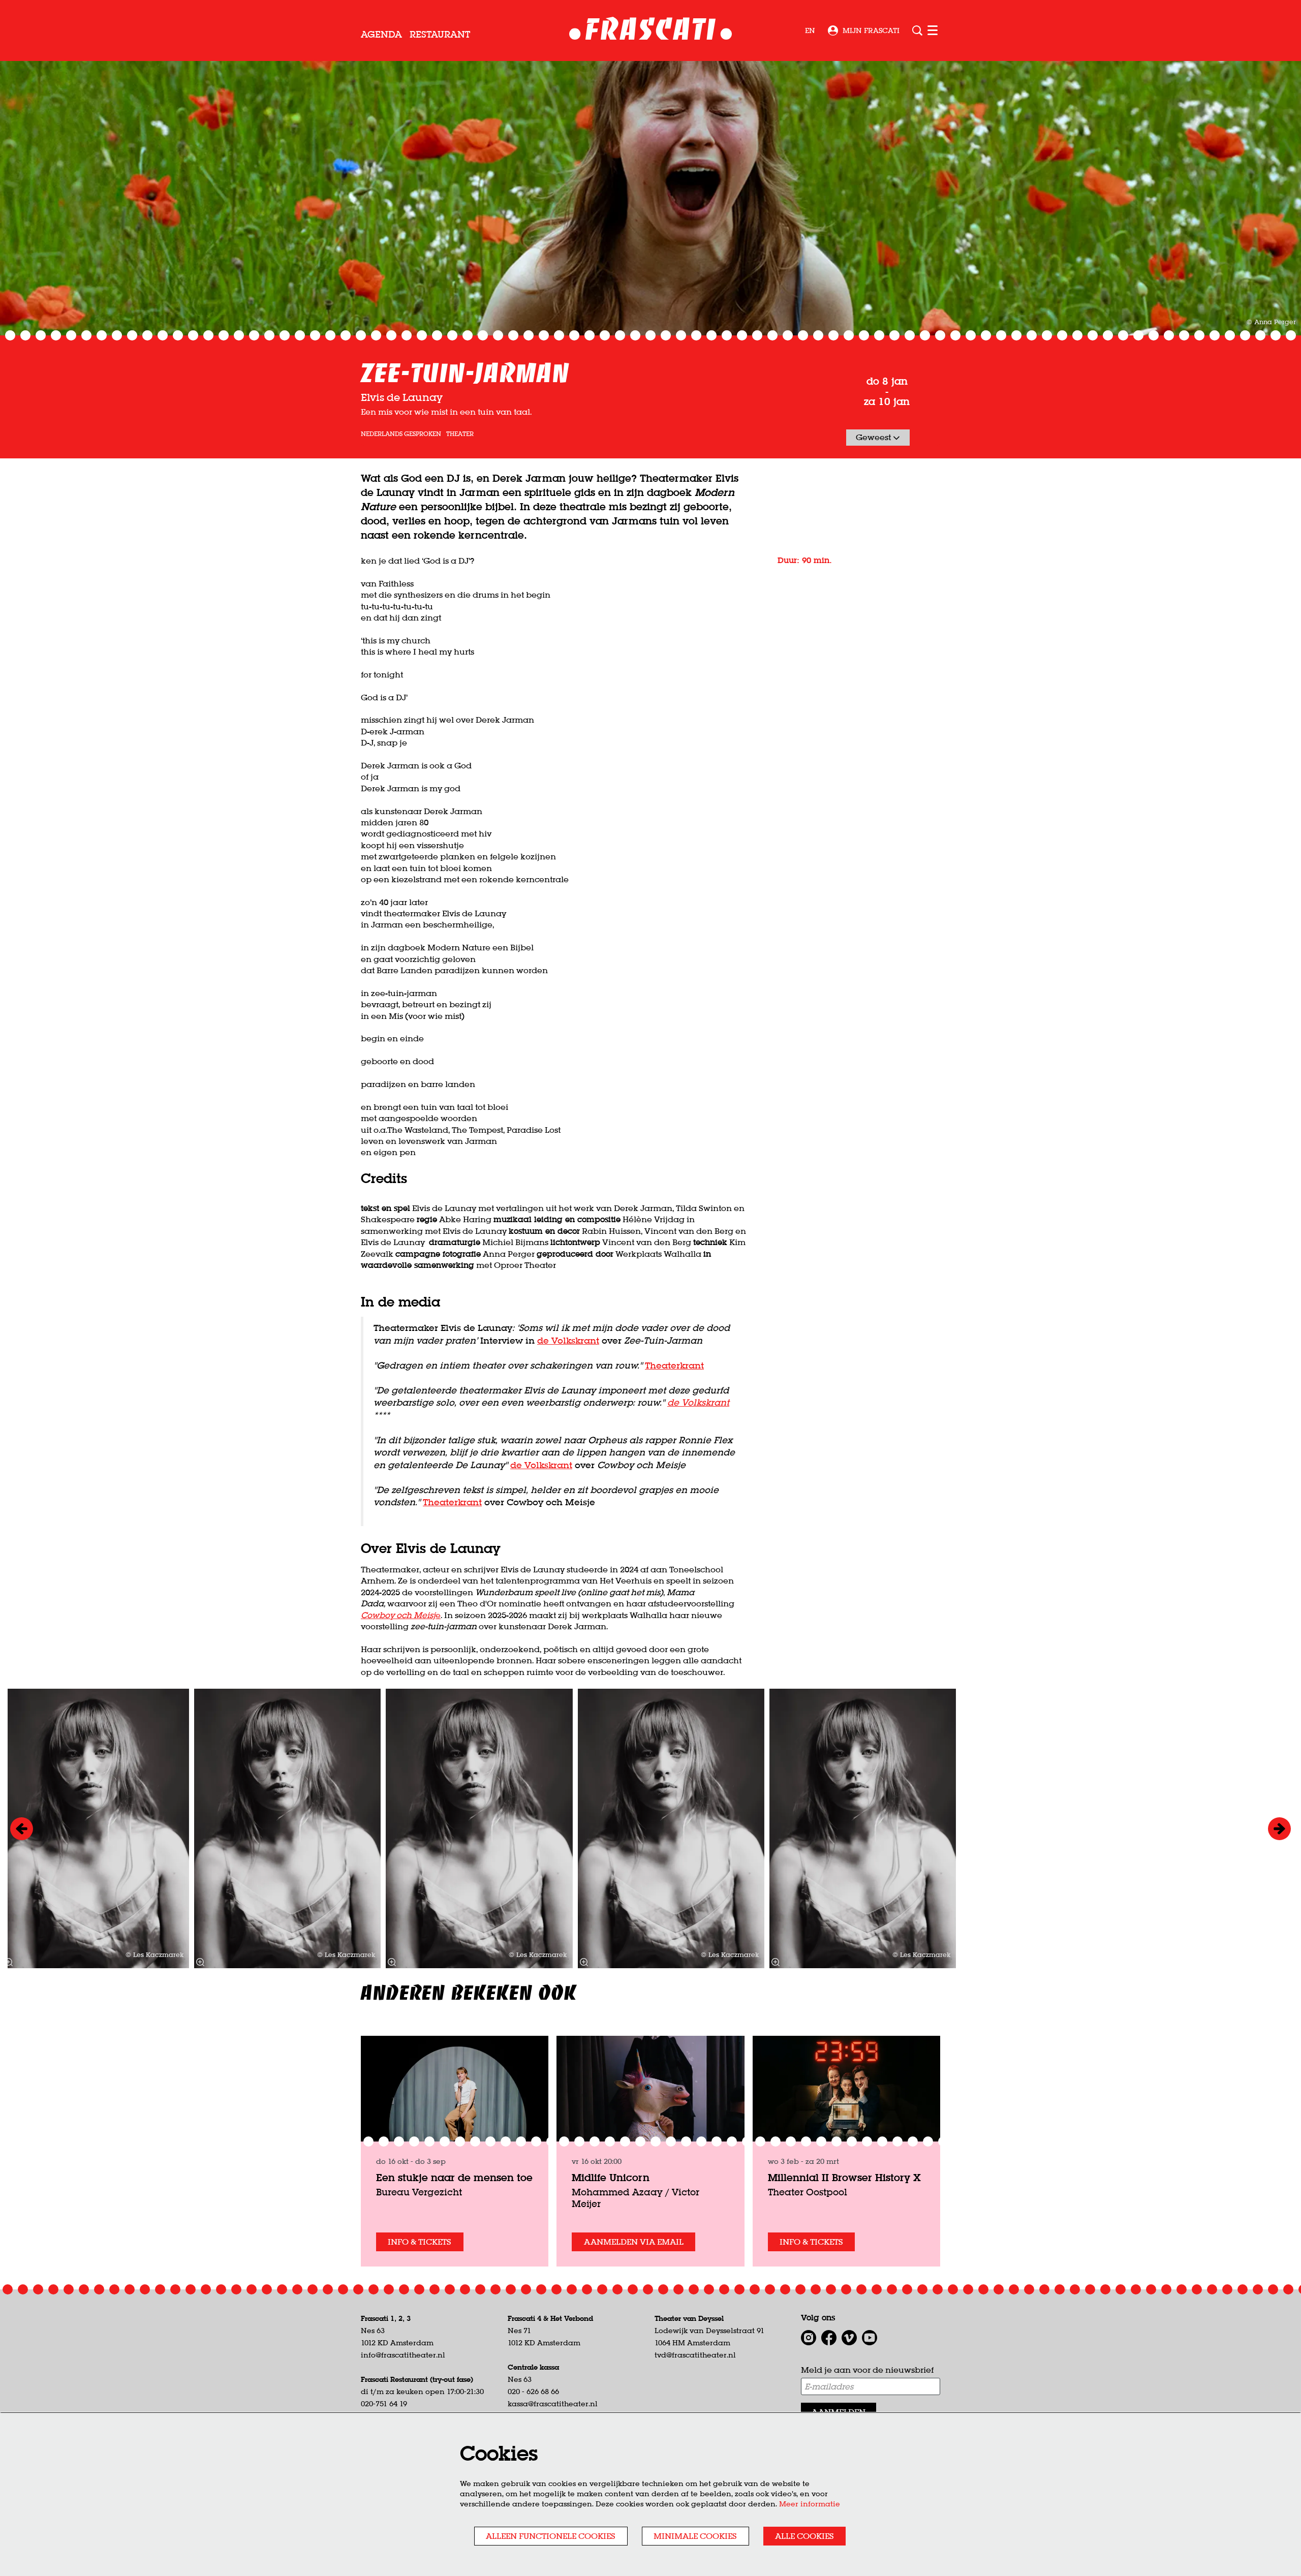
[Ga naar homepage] (651, 31)
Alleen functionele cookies (551, 2536)
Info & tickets (420, 2242)
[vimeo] (849, 2338)
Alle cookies (804, 2536)
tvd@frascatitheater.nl (695, 2355)
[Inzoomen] (583, 1962)
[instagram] (809, 2338)
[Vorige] (22, 1829)
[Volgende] (1279, 1829)
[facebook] (829, 2338)
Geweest (874, 437)
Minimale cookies (695, 2536)
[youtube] (870, 2338)
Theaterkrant (674, 1365)
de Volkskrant (568, 1340)
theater (460, 434)
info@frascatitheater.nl (403, 2355)
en (810, 30)
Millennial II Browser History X (844, 2177)
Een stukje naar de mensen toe (454, 2177)
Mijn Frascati (871, 30)
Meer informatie (810, 2504)
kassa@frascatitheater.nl (553, 2404)
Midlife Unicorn (611, 2177)
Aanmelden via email (634, 2242)
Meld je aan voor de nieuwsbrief (867, 2370)
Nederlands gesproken (401, 434)
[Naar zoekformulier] (917, 30)
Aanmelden (839, 2412)
